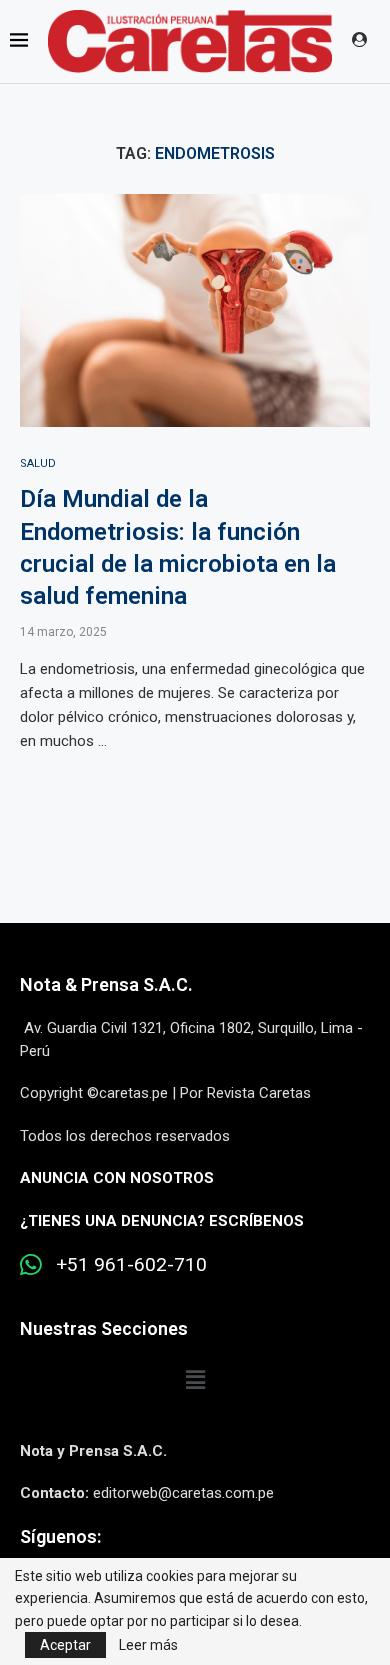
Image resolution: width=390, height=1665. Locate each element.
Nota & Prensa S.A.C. (106, 984)
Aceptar (65, 1645)
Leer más (148, 1645)
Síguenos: (60, 1536)
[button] (195, 1380)
